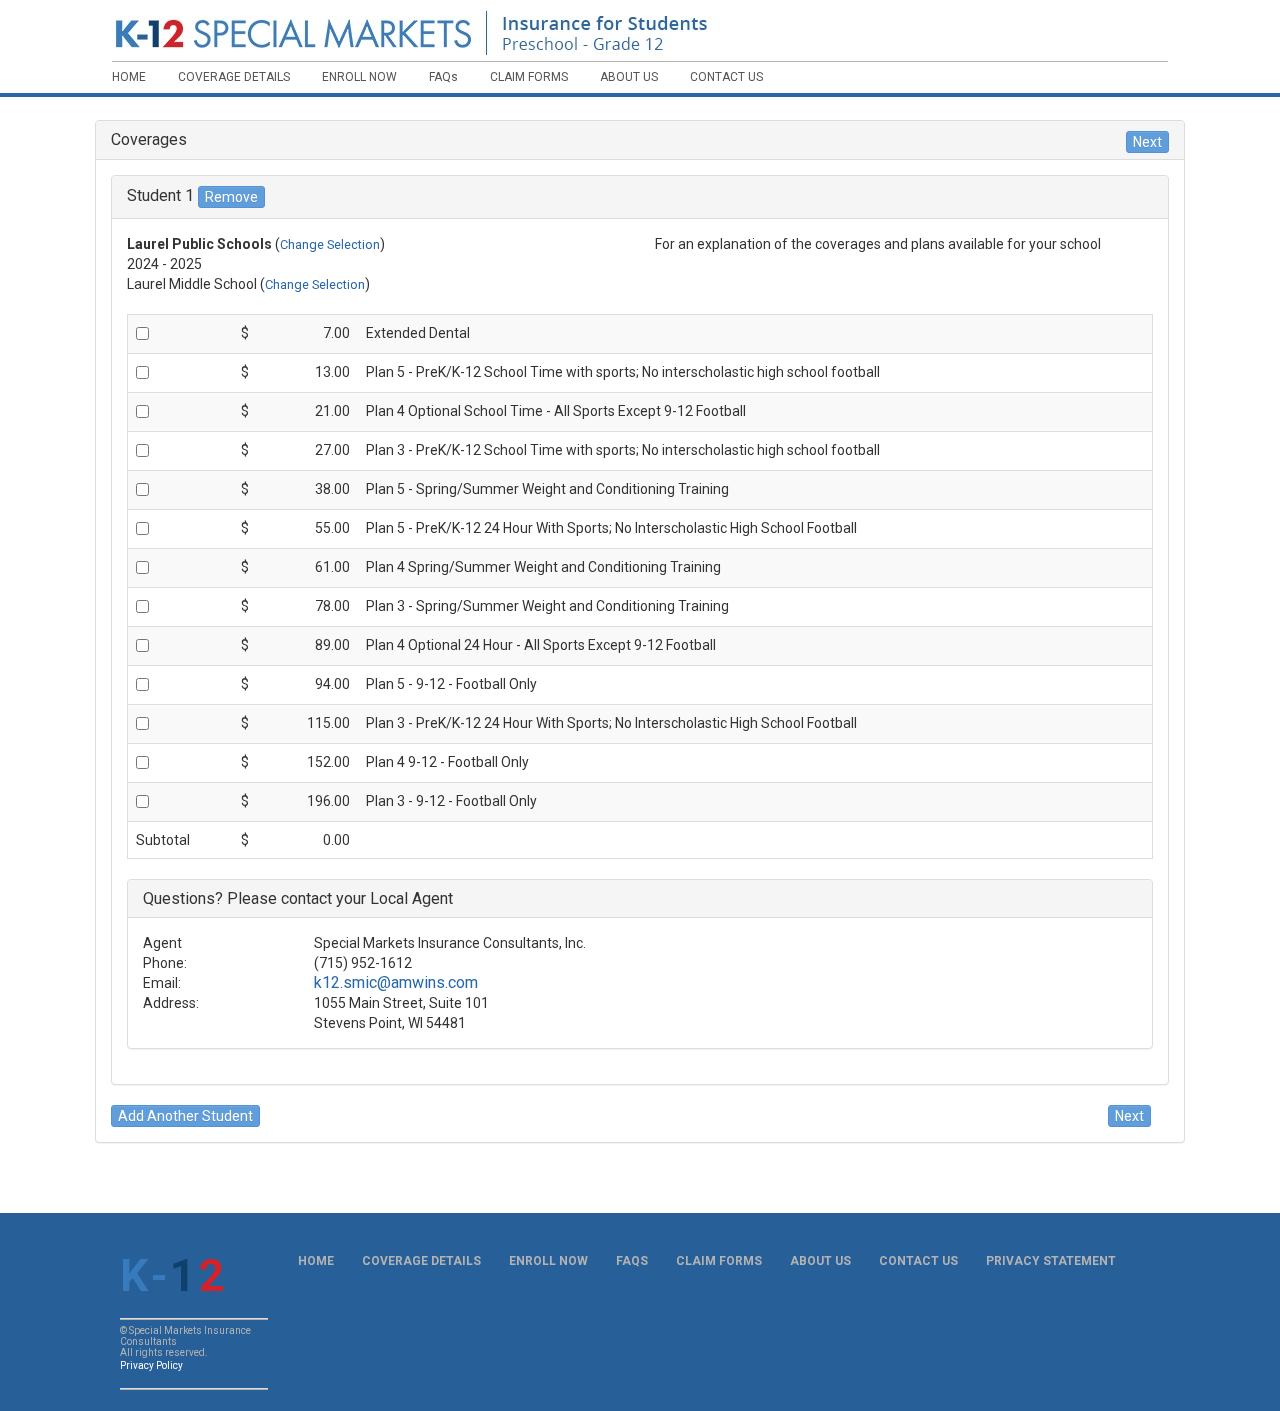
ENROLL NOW (548, 1261)
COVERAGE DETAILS (421, 1261)
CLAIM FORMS (719, 1261)
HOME (316, 1261)
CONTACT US (918, 1261)
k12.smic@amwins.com (396, 982)
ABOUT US (820, 1261)
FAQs (632, 1261)
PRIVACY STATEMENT (1051, 1261)
